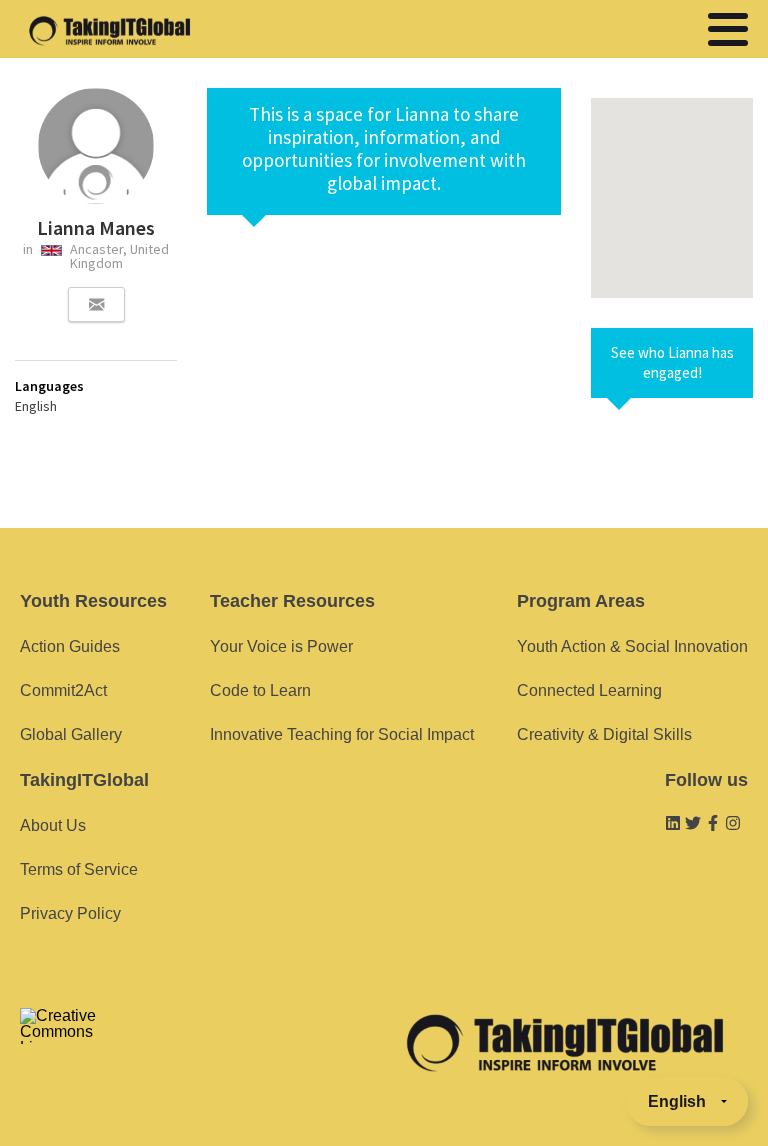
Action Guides (70, 646)
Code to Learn (260, 690)
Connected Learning (589, 690)
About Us (53, 825)
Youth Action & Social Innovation (632, 646)
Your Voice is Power (281, 646)
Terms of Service (79, 869)
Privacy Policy (70, 913)
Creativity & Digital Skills (604, 734)
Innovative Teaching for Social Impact (342, 734)
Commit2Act (63, 690)
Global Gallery (71, 734)
